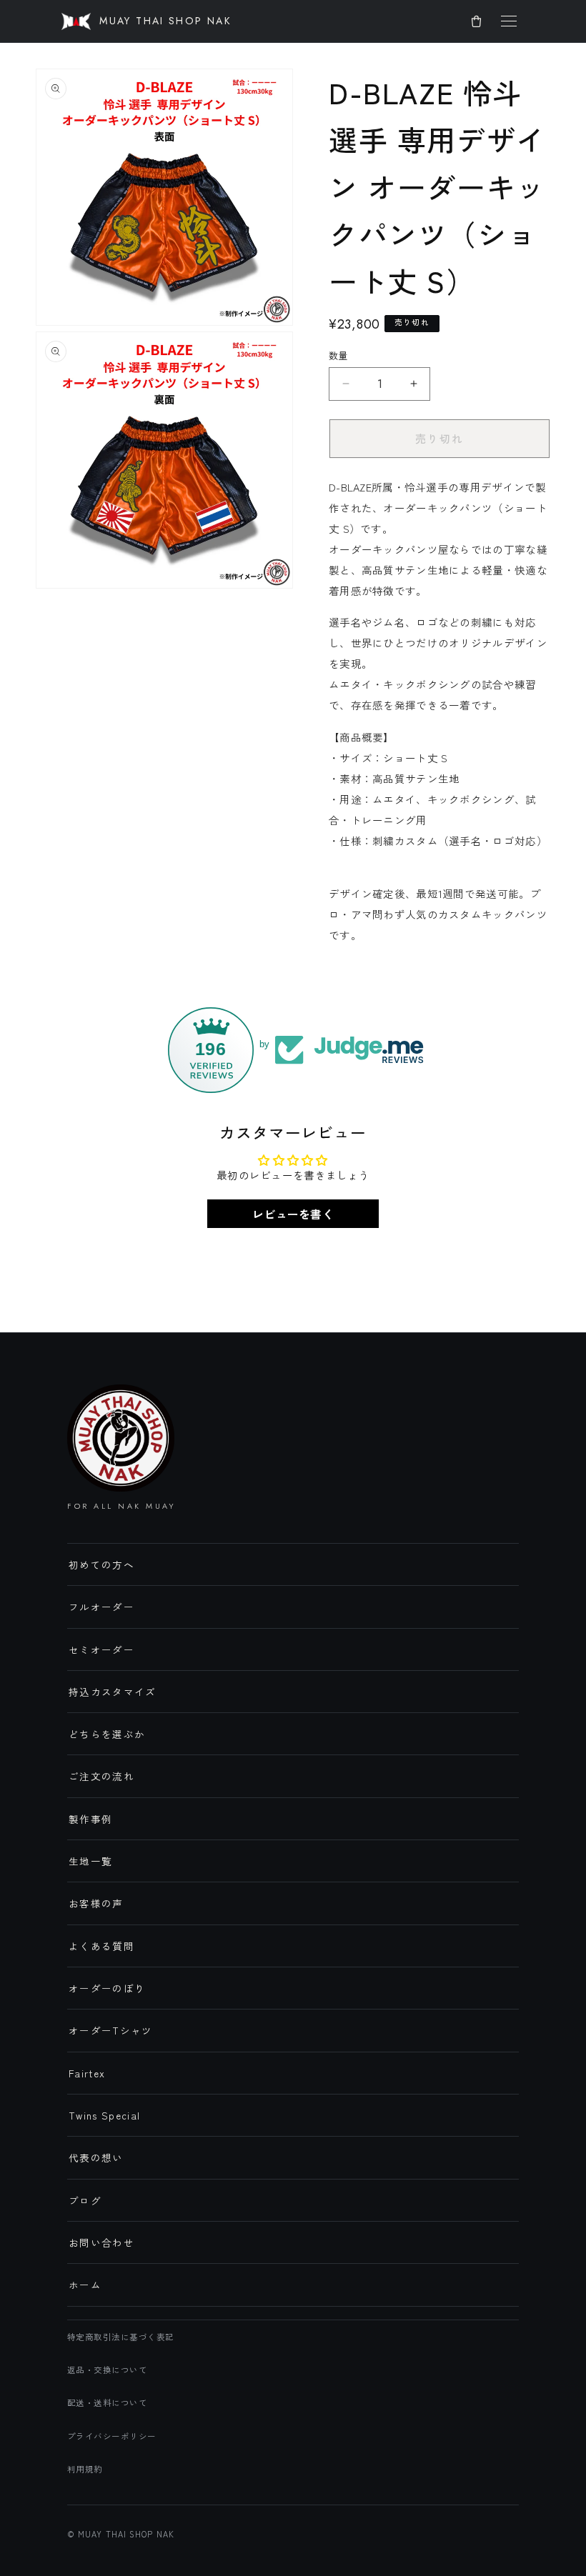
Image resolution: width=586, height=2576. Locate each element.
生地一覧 (90, 1861)
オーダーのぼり (107, 1988)
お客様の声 (96, 1903)
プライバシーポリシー (112, 2436)
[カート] (476, 21)
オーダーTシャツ (111, 2030)
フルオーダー (101, 1607)
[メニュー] (509, 21)
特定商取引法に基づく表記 (121, 2337)
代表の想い (96, 2157)
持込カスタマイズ (113, 1692)
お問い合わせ (101, 2242)
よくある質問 (101, 1946)
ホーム (85, 2285)
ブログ (85, 2200)
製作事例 (90, 1819)
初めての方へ (101, 1564)
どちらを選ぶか (107, 1734)
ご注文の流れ (101, 1776)
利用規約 (85, 2469)
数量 (338, 355)
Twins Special (105, 2115)
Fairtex (87, 2073)
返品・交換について (107, 2370)
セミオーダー (101, 1649)
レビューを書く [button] (293, 1214)
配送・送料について (107, 2402)
